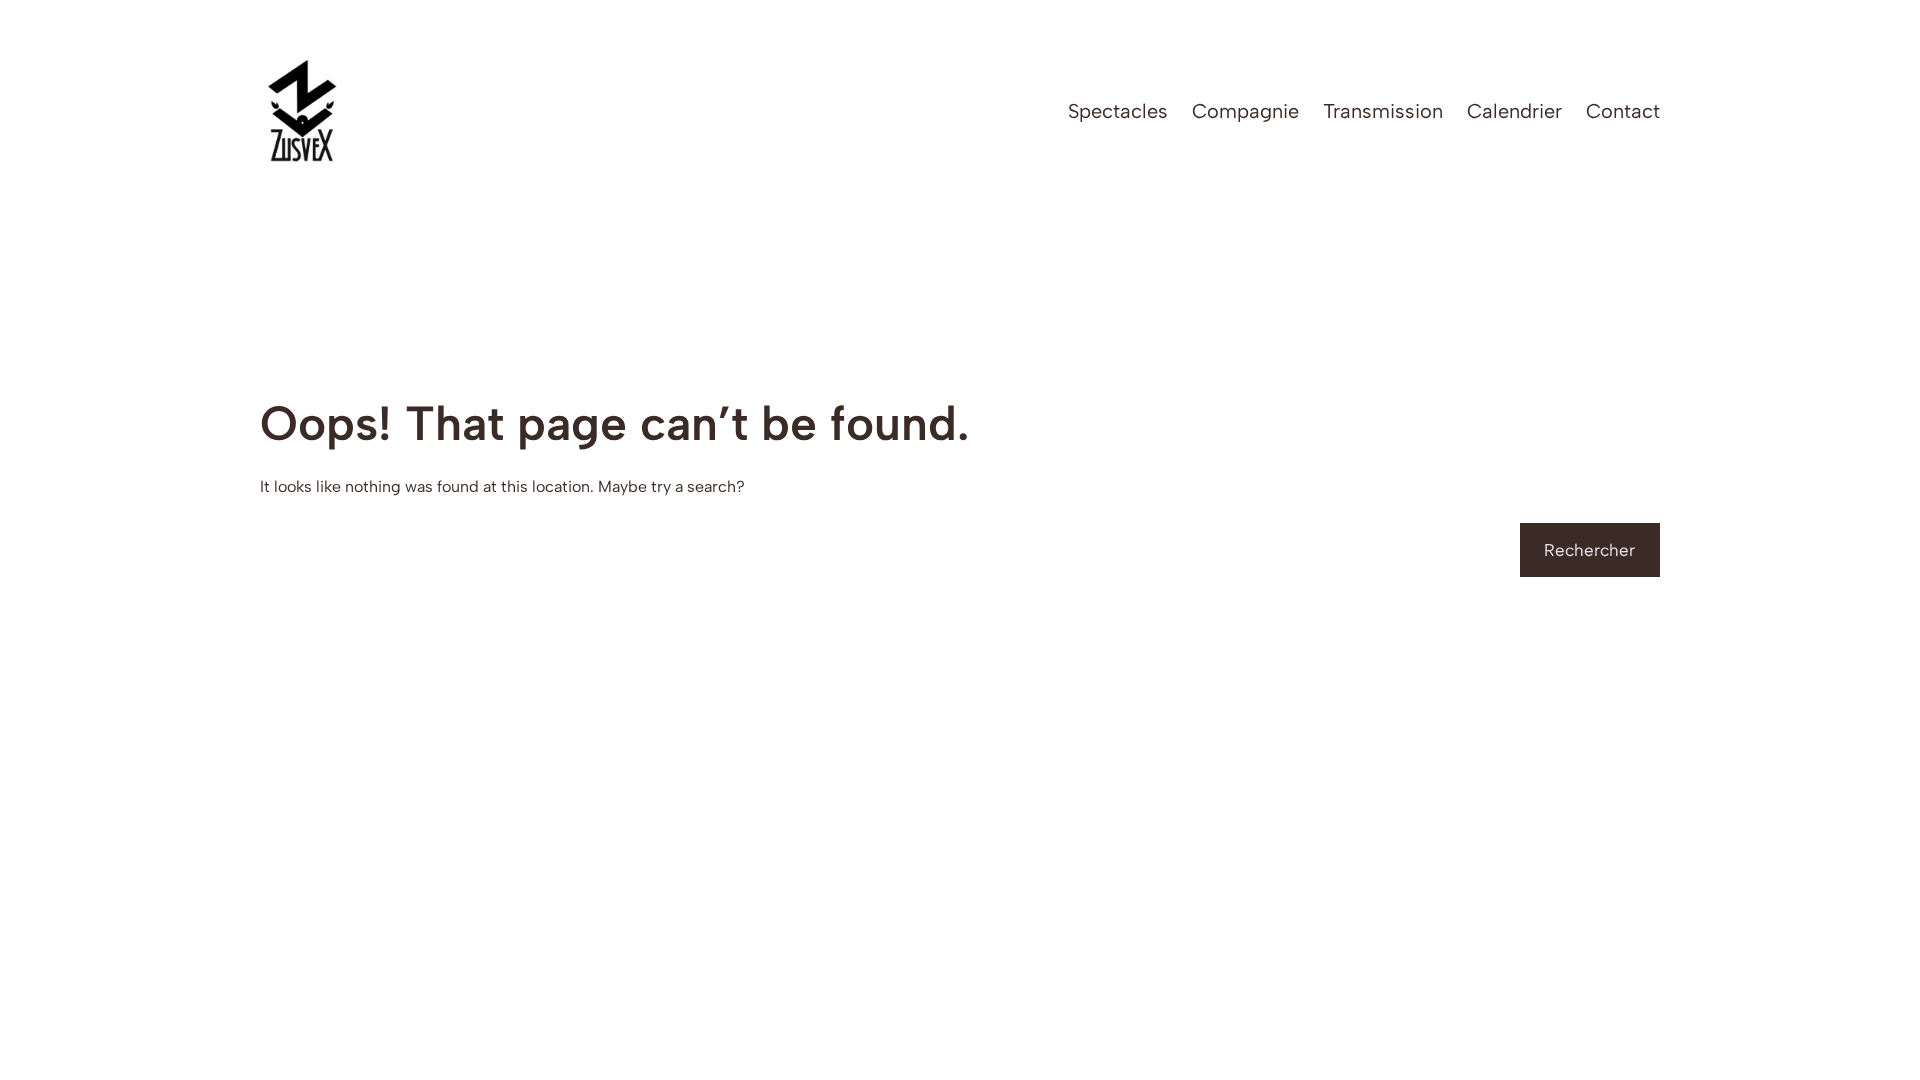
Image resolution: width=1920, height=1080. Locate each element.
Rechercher (1589, 550)
